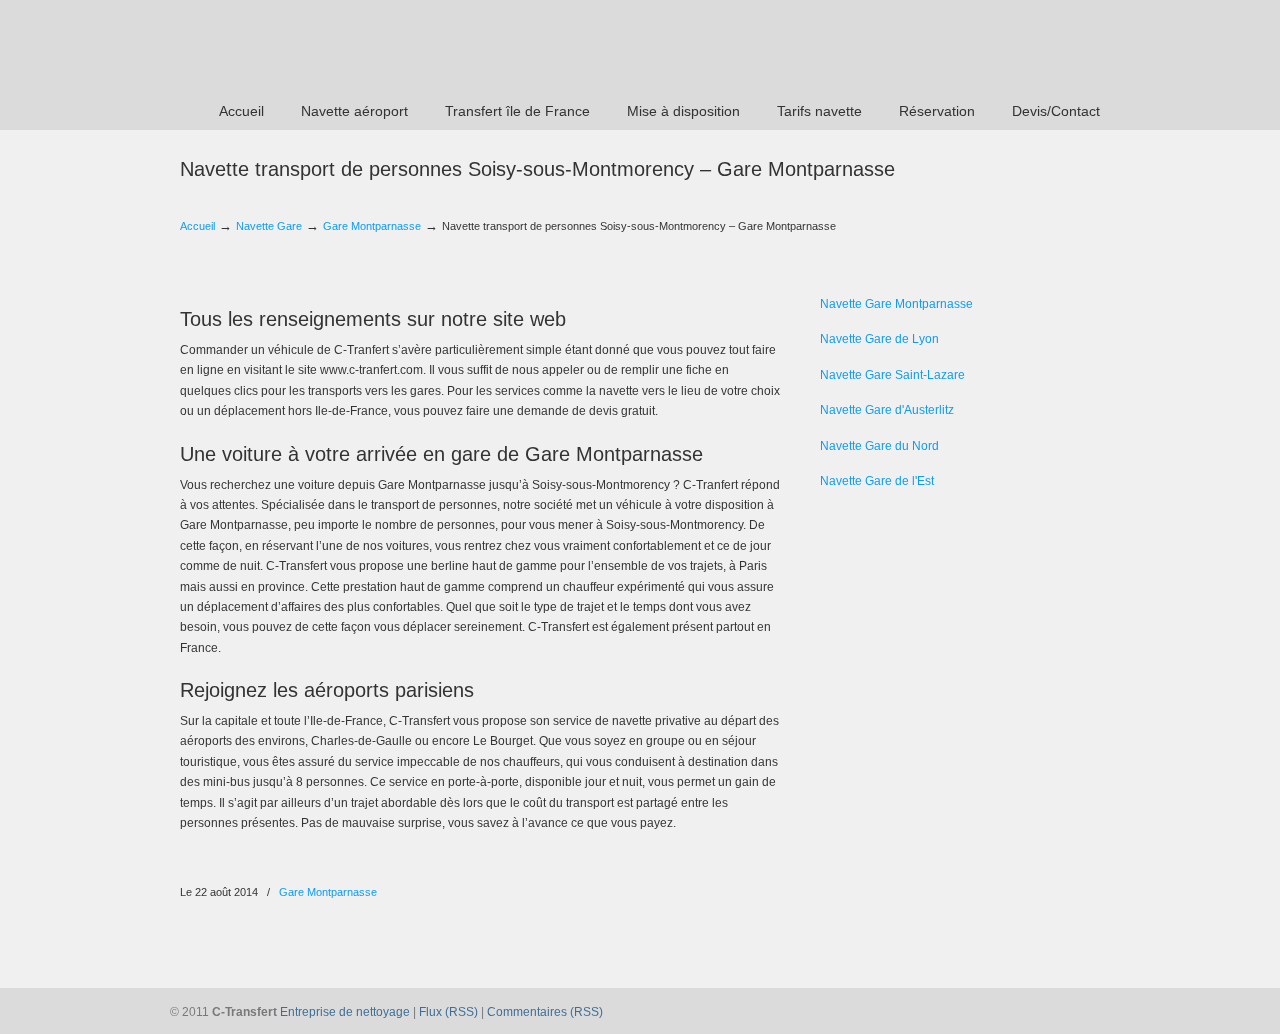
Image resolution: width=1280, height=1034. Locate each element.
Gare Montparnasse (372, 226)
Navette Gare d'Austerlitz (887, 410)
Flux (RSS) (448, 1012)
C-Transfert (300, 46)
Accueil (197, 226)
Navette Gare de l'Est (877, 481)
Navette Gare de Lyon (879, 339)
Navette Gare (269, 226)
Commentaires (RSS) (545, 1012)
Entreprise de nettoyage (345, 1012)
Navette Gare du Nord (879, 446)
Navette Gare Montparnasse (896, 304)
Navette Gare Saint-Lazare (892, 375)
